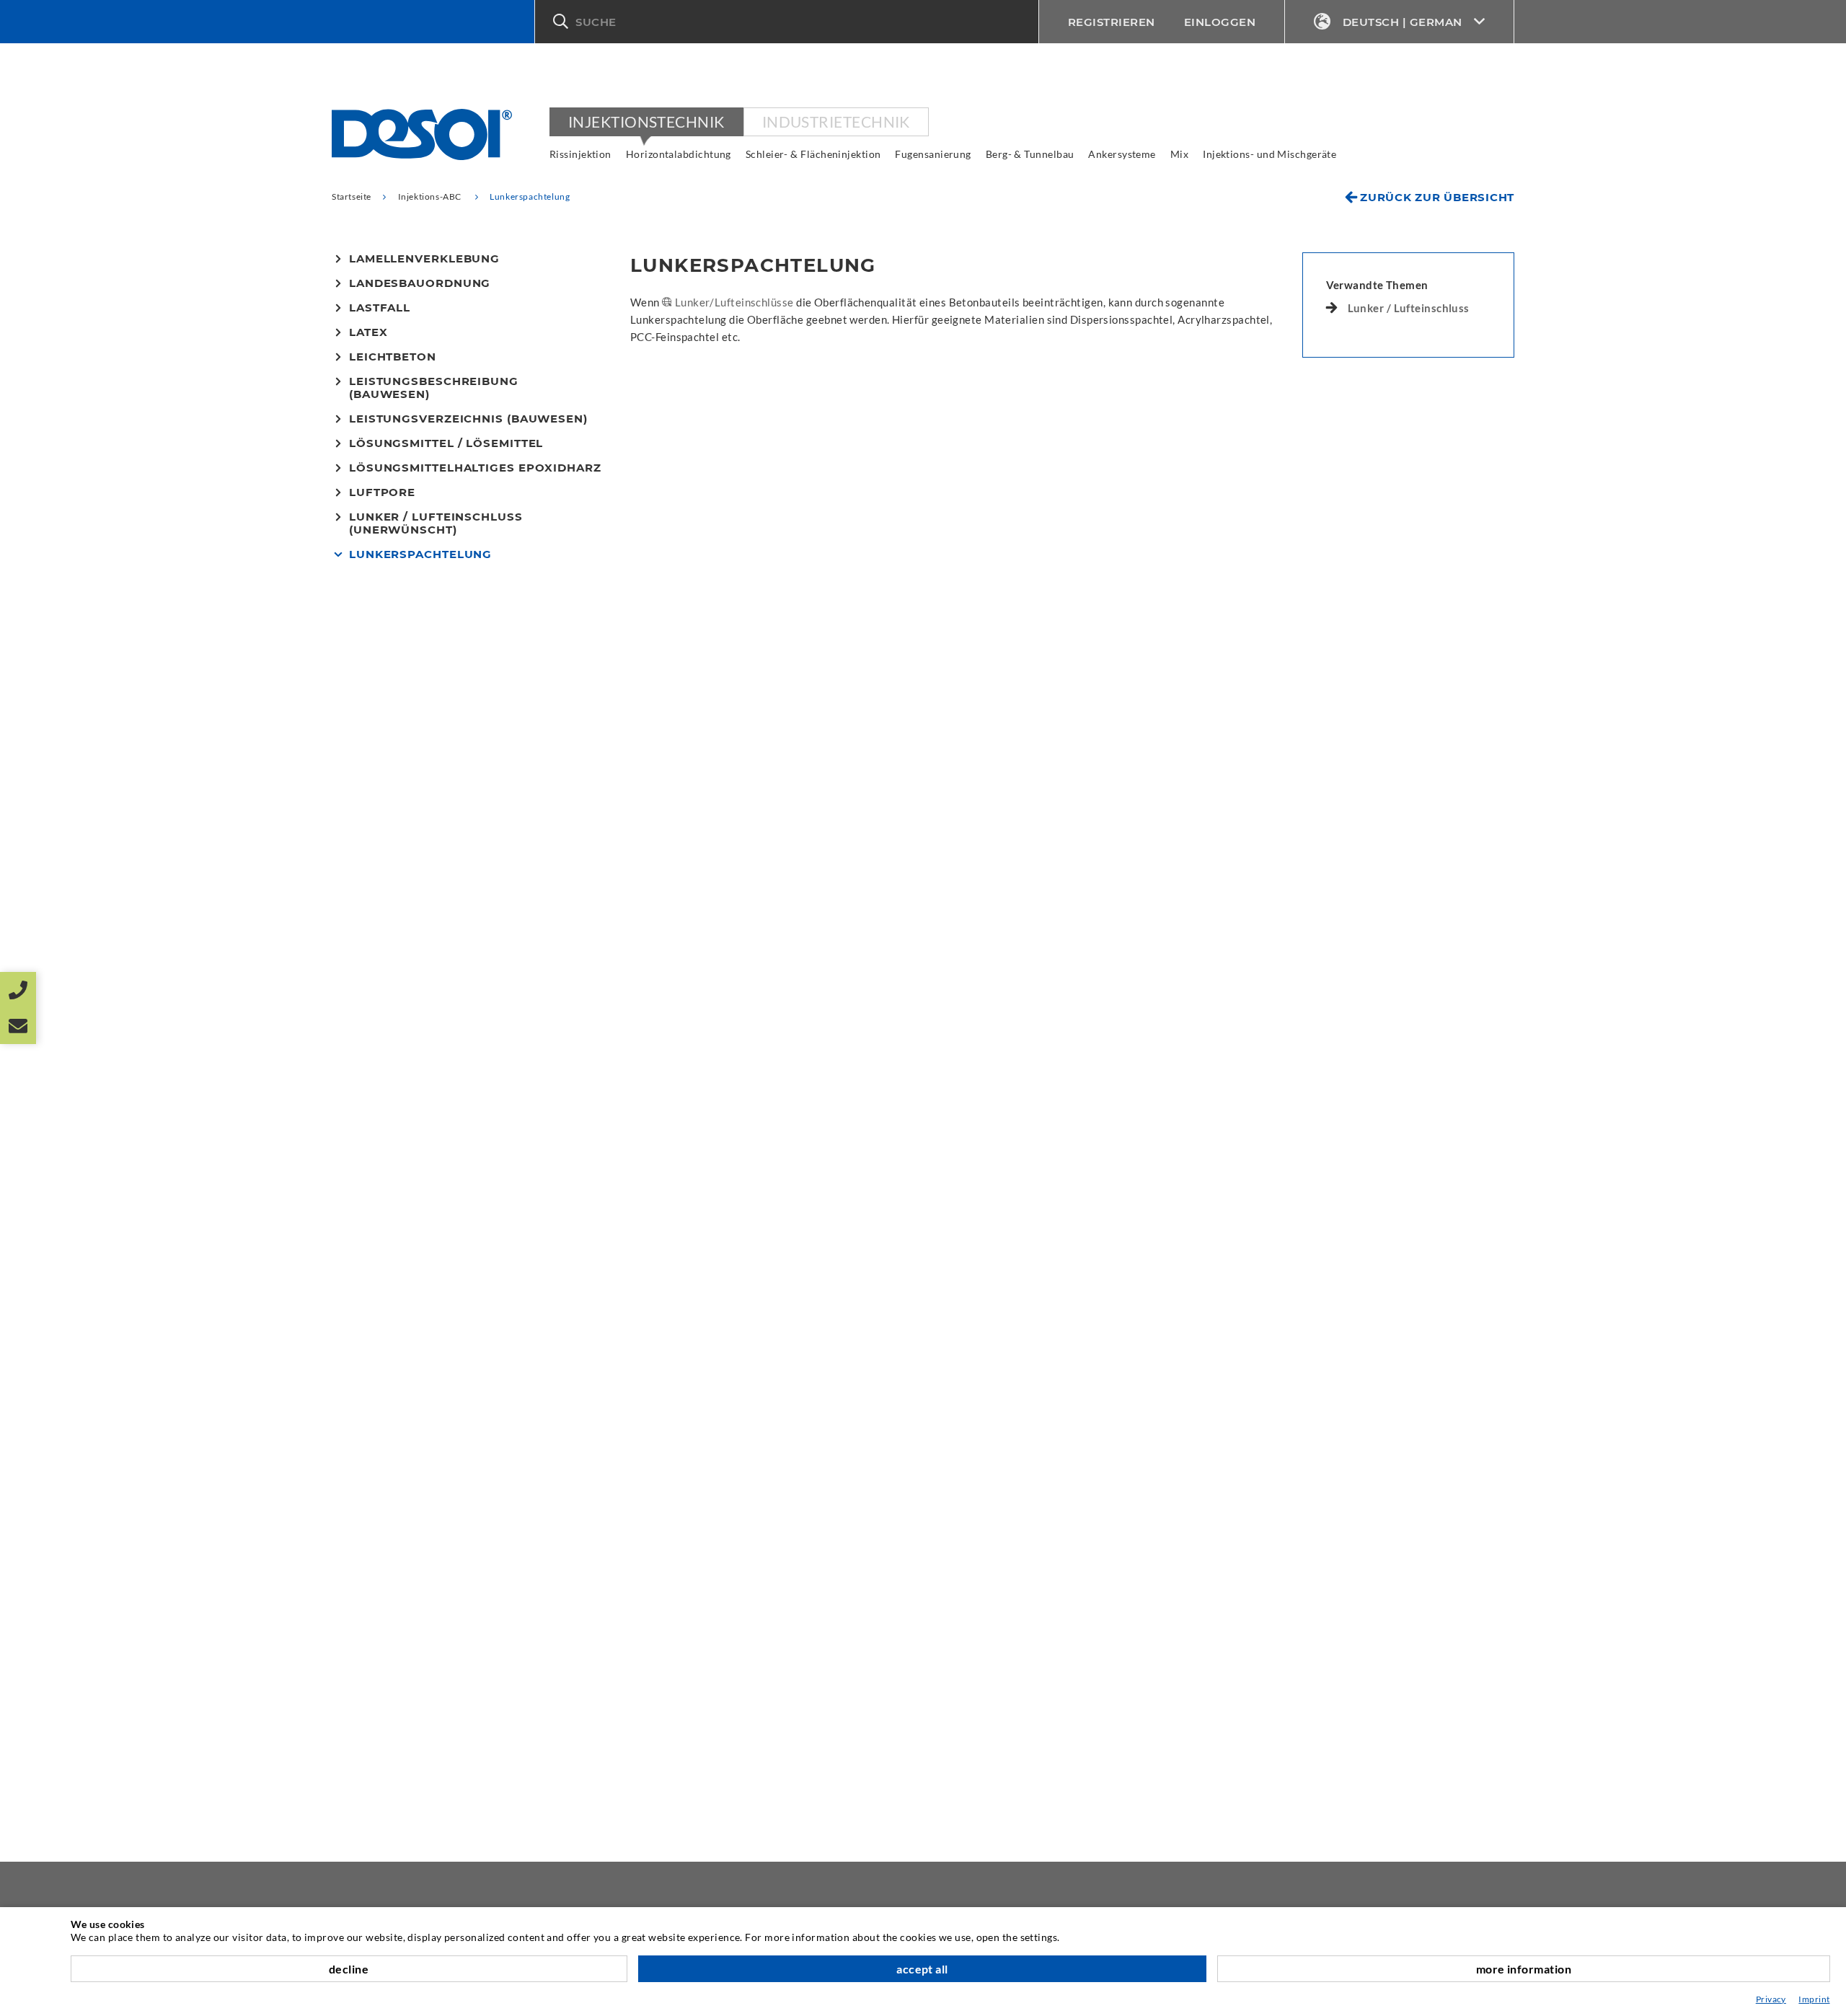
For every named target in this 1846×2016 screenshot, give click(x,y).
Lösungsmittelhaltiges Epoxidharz (475, 468)
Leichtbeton (393, 357)
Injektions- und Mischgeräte (1269, 154)
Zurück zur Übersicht (1437, 197)
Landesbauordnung (420, 283)
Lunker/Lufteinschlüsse (734, 302)
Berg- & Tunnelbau (1030, 154)
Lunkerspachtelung (420, 554)
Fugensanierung (933, 154)
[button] (787, 22)
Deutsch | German (1403, 22)
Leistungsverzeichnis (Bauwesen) (468, 419)
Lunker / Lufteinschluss (1409, 308)
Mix (1179, 154)
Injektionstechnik (646, 121)
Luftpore (382, 492)
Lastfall (380, 308)
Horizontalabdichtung (679, 154)
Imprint (1814, 1999)
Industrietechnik (836, 121)
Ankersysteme (1122, 154)
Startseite (352, 196)
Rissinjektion (580, 154)
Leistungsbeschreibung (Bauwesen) (434, 388)
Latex (368, 332)
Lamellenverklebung (424, 259)
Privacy (1771, 1999)
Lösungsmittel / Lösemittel (446, 443)
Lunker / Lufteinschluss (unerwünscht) (436, 523)
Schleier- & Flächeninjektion (813, 154)
